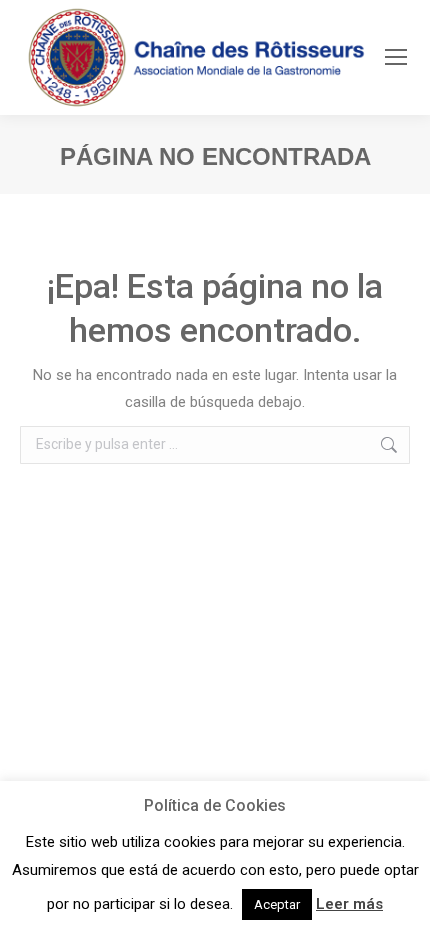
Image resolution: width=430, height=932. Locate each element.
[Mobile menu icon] (396, 57)
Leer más (349, 904)
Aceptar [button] (277, 904)
